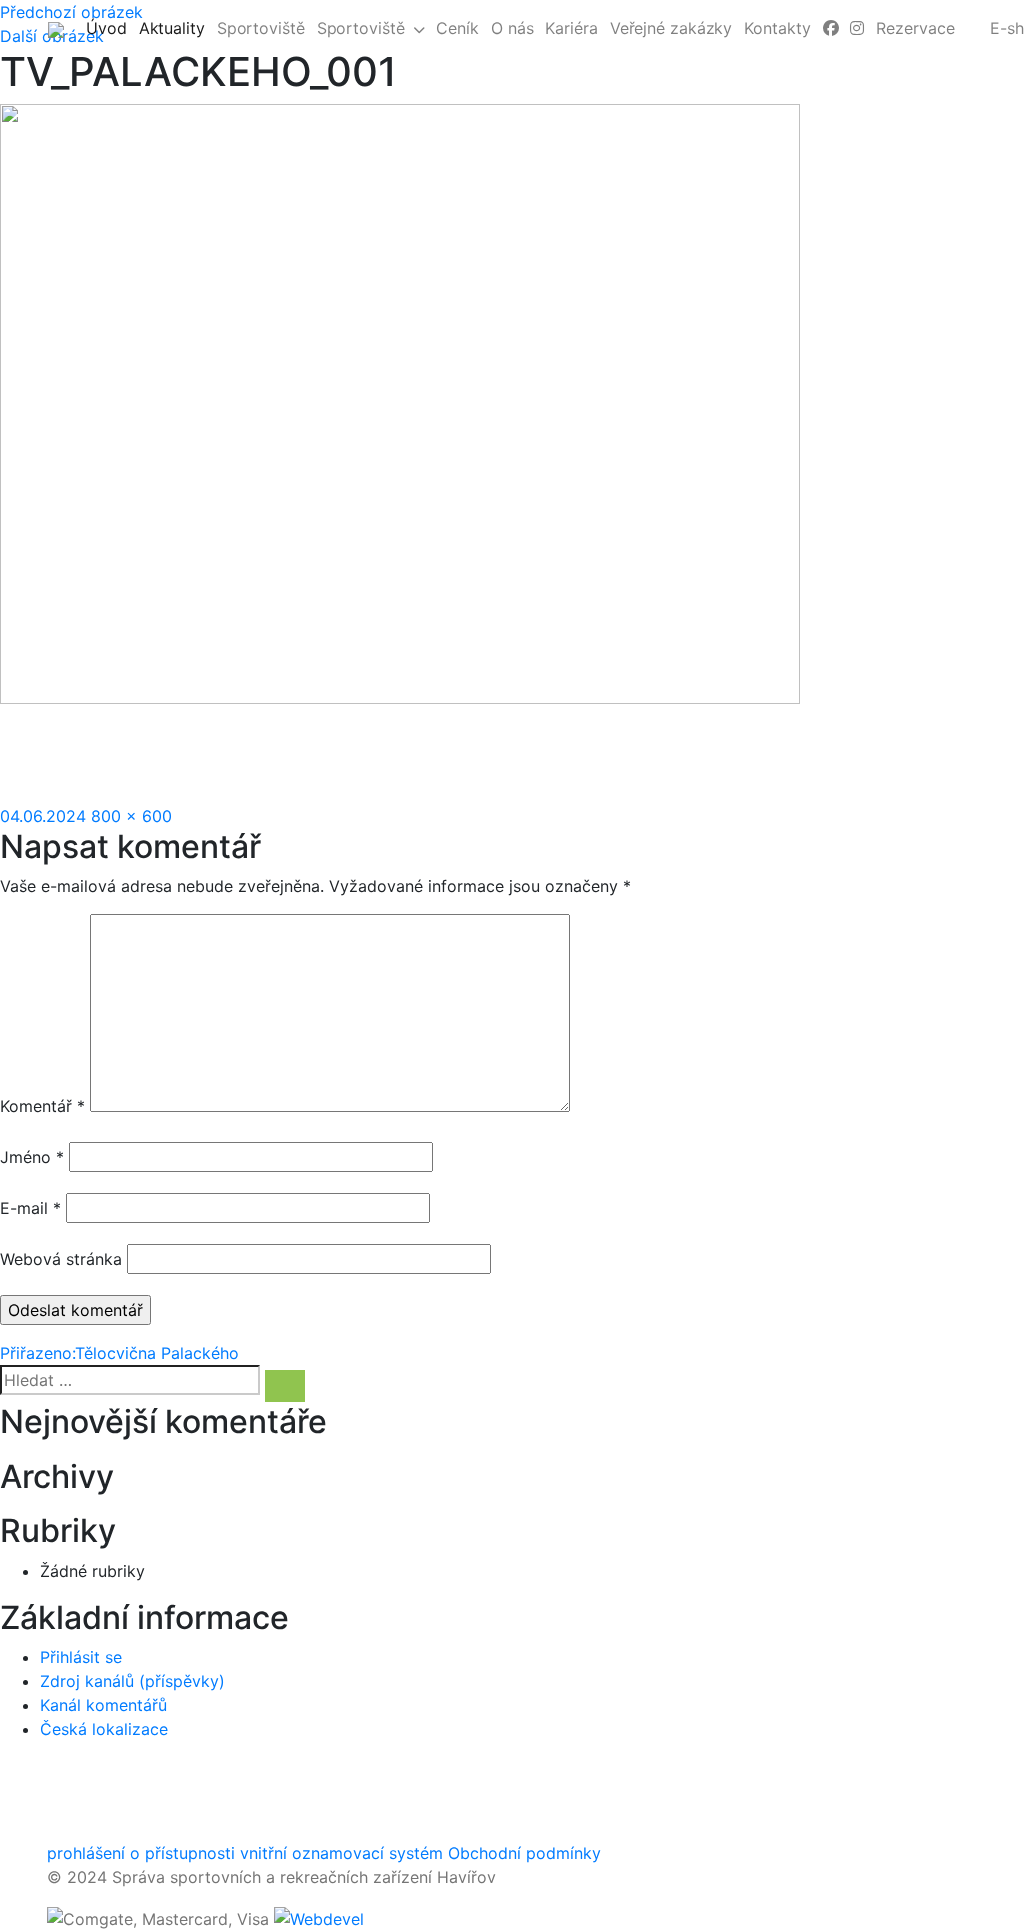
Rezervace (915, 28)
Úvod (109, 27)
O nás (512, 28)
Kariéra (571, 28)
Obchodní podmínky (524, 1853)
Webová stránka (61, 1259)
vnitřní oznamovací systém (341, 1853)
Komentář (42, 1106)
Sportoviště (261, 28)
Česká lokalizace (104, 1729)
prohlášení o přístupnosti (141, 1853)
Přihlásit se (81, 1657)
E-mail (30, 1208)
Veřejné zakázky (671, 28)
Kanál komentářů (103, 1705)
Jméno (32, 1157)
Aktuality (175, 27)
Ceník (457, 28)
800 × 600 (131, 816)
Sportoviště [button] (361, 28)
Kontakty (777, 28)
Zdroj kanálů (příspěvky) (132, 1681)
